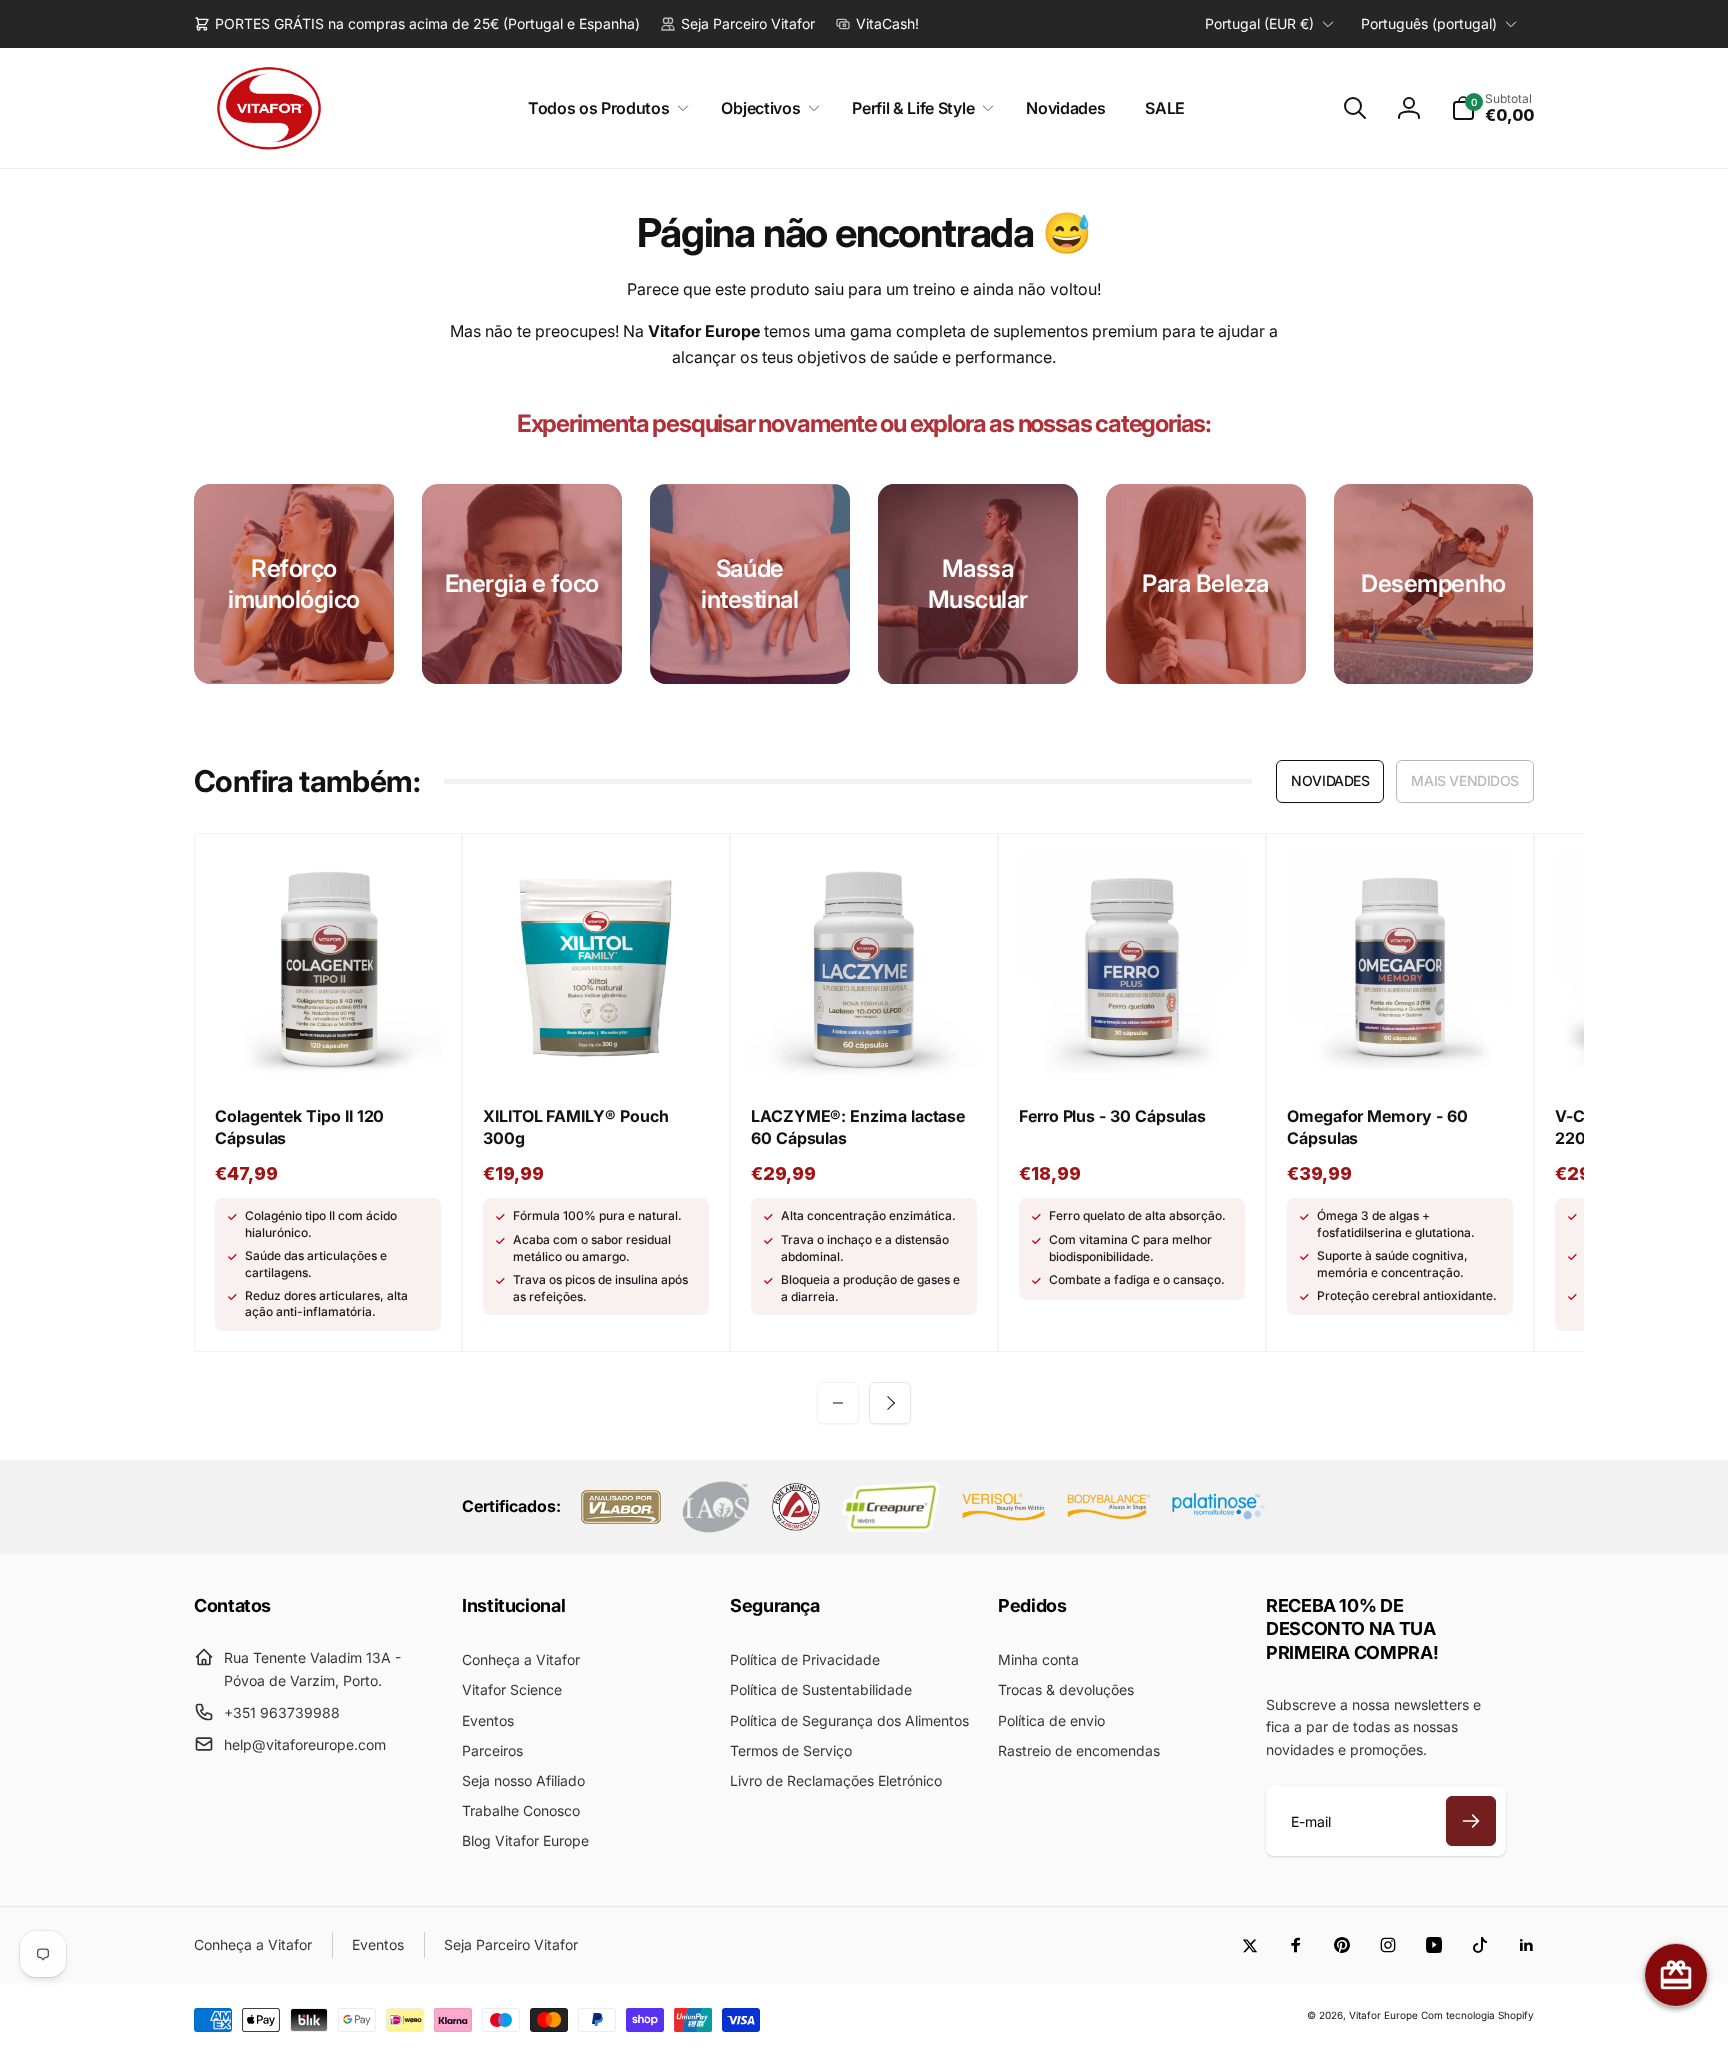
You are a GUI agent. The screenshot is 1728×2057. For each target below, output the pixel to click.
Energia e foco (522, 583)
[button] (605, 108)
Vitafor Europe (1383, 2015)
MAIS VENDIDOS (1465, 780)
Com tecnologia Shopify (1477, 2015)
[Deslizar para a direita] (890, 1403)
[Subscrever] (1471, 1821)
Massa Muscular (978, 584)
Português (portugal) (1429, 23)
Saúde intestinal (749, 584)
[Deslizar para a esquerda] (838, 1403)
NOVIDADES (1330, 780)
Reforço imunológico (294, 584)
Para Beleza (1205, 583)
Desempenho (1433, 583)
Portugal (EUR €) (1259, 23)
